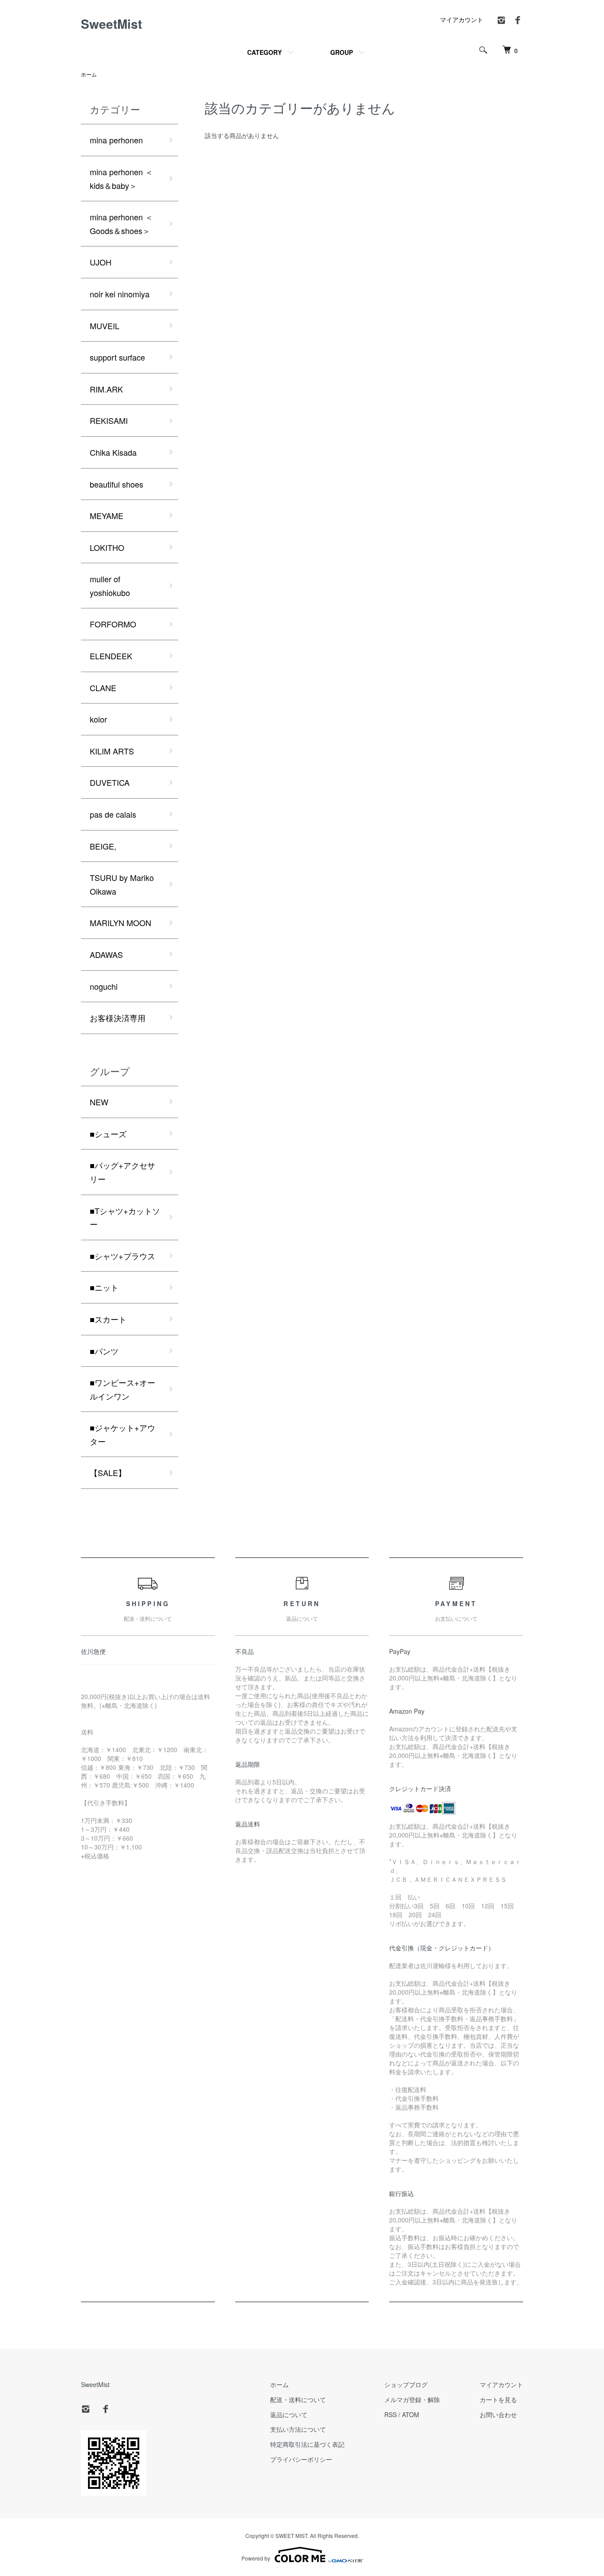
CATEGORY (264, 52)
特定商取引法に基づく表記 (307, 2444)
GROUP (342, 52)
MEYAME (107, 515)
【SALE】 (108, 1473)
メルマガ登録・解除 (412, 2399)
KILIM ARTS (112, 751)
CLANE (103, 688)
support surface (117, 357)
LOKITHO (107, 547)
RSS (390, 2415)
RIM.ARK (106, 389)
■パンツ (104, 1351)
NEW (99, 1102)
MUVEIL (105, 326)
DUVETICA (110, 782)
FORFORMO (113, 624)
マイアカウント (462, 19)
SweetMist (111, 24)
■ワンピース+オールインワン (122, 1389)
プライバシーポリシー (301, 2459)
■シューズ (108, 1134)
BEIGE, (103, 846)
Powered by (256, 2558)
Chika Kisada (113, 452)
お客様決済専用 (118, 1018)
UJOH (101, 262)
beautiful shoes (117, 484)
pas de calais (113, 814)
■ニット (104, 1287)
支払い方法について (298, 2429)
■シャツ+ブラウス (122, 1256)
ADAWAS (106, 954)
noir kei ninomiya (120, 294)
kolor (98, 719)
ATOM (411, 2415)
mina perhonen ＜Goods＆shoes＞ (121, 224)
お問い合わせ (498, 2415)
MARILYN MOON (120, 923)
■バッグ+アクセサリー (122, 1172)
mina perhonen (116, 140)
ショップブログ (406, 2384)
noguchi (104, 986)
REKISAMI (109, 420)
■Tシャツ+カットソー (125, 1217)
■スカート (108, 1319)
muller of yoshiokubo (110, 586)
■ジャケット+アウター (122, 1434)
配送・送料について (298, 2399)
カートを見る (498, 2399)
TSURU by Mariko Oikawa (122, 884)
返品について (289, 2415)
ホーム (89, 74)
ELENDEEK (111, 656)
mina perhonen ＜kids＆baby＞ (121, 179)
